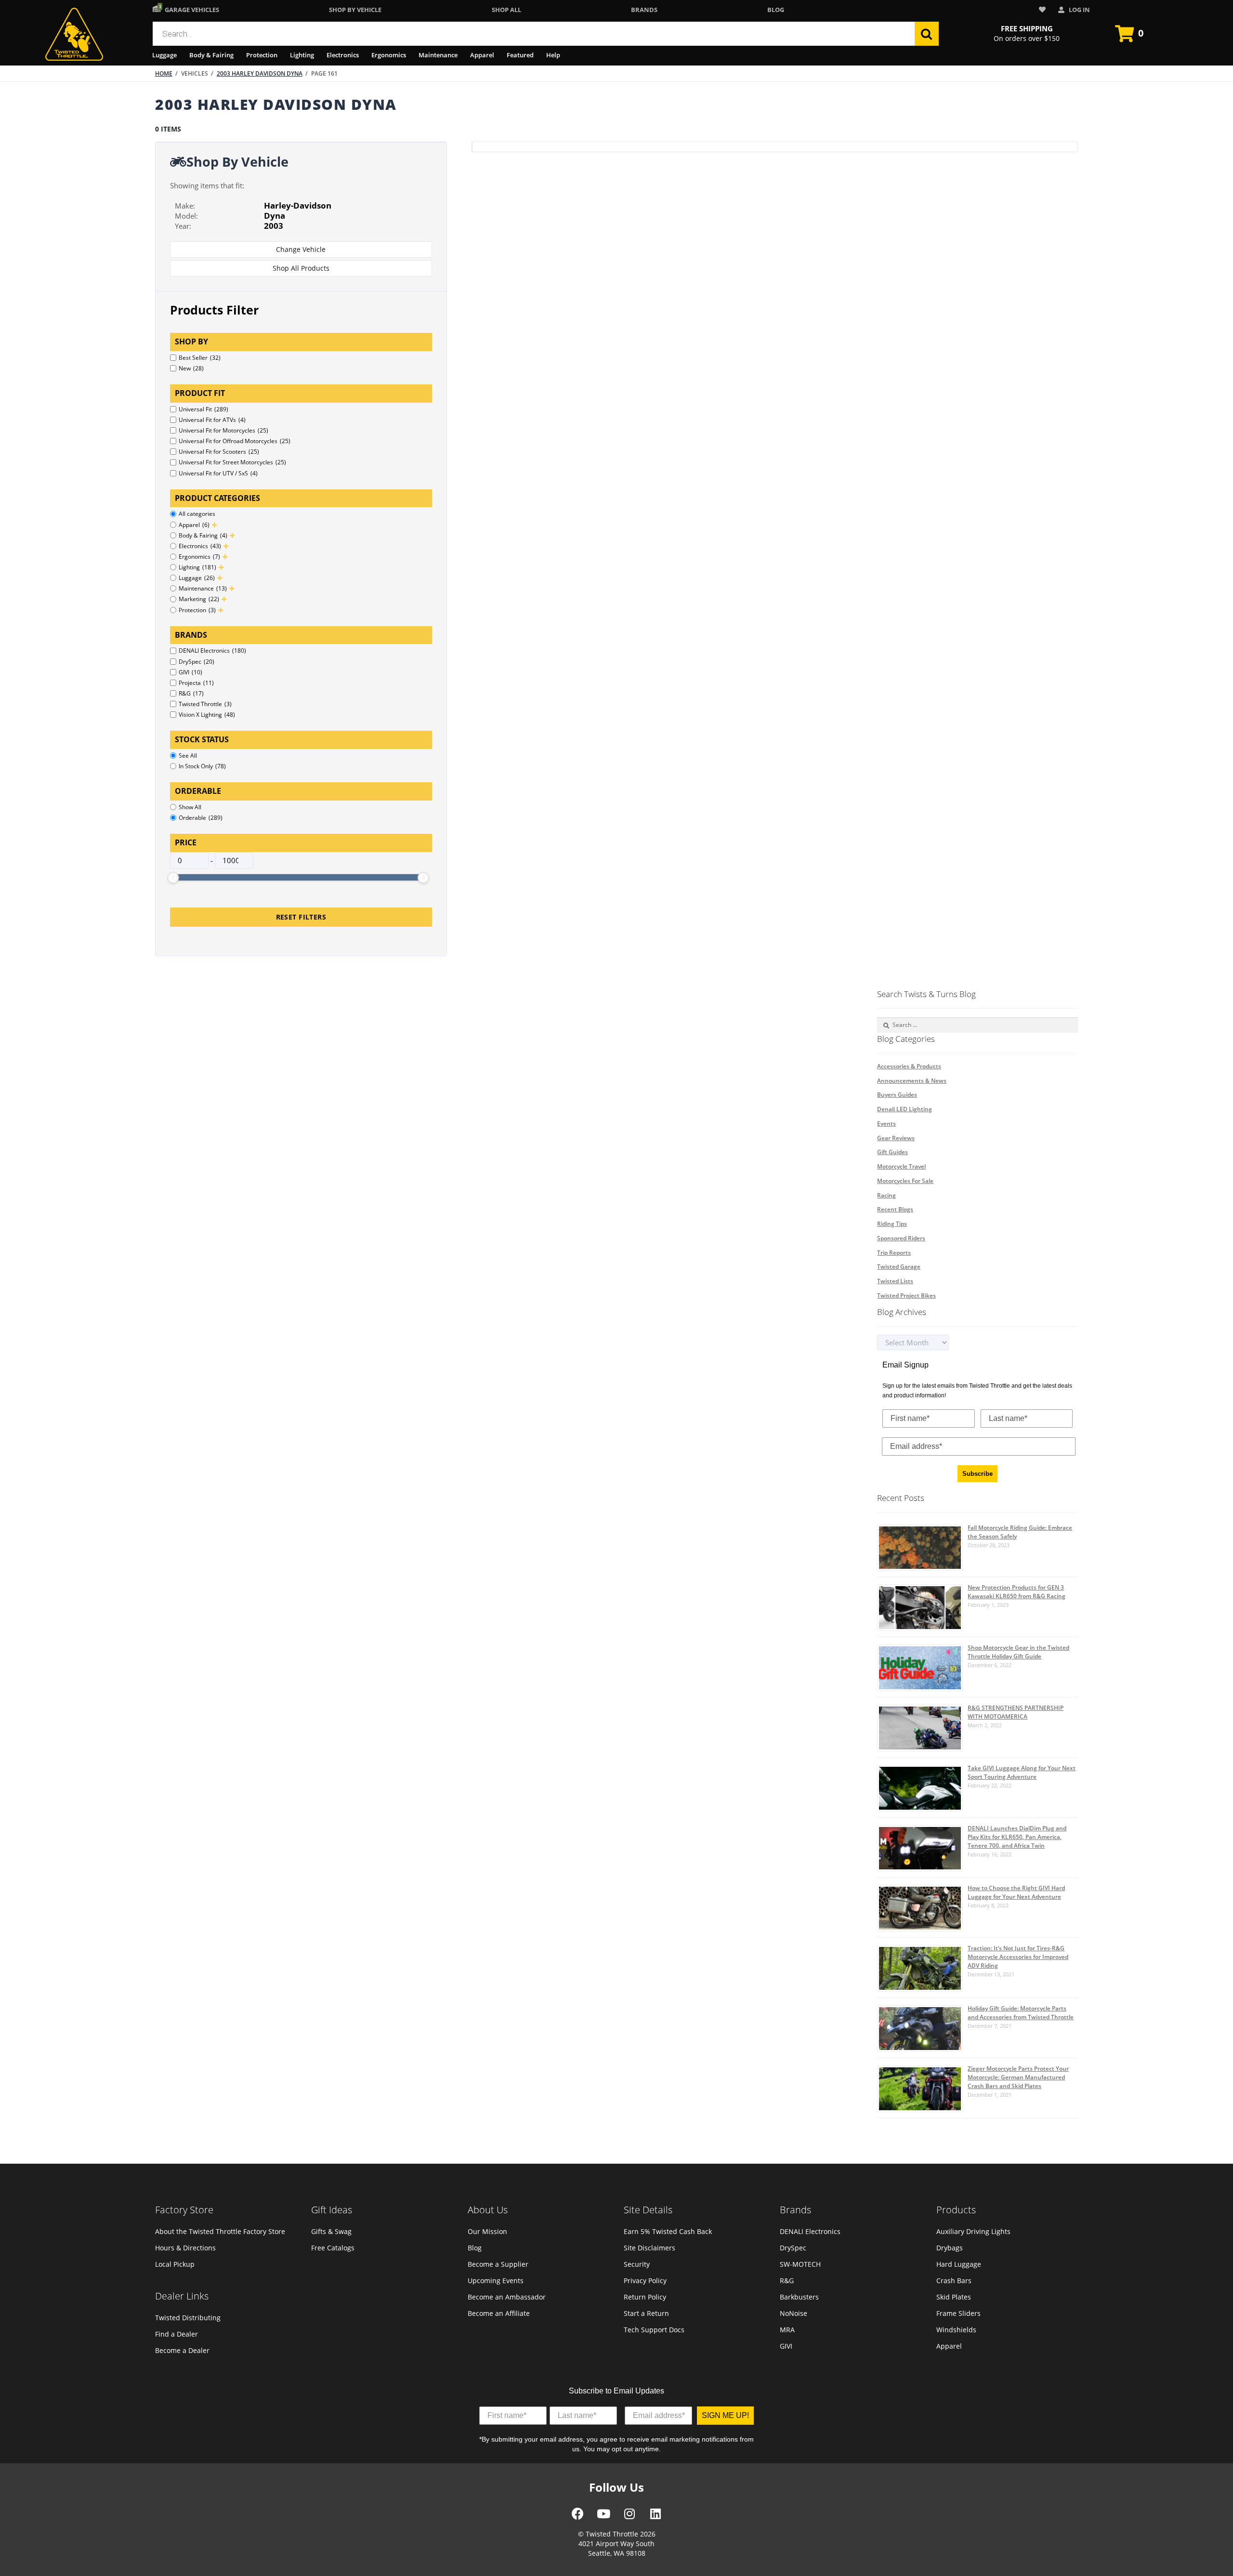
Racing (886, 1195)
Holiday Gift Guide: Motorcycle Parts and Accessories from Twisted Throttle (1021, 2013)
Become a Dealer (182, 2350)
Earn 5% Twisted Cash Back (668, 2231)
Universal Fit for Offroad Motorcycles (235, 441)
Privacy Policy (645, 2280)
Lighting (302, 55)
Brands (644, 10)
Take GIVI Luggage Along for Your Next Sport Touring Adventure (1022, 1772)
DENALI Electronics (212, 651)
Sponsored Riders (901, 1238)
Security (637, 2264)
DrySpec (197, 662)
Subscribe (977, 1474)
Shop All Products (301, 268)
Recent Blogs (895, 1209)
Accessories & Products (909, 1066)
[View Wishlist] (1044, 10)
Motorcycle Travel (901, 1166)
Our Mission (487, 2231)
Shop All (506, 10)
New (191, 368)
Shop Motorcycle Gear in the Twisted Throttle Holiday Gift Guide (1018, 1652)
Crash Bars (954, 2280)
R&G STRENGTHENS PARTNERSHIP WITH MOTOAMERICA (1016, 1712)
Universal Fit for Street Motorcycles (232, 462)
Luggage (164, 55)
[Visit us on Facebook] (578, 2517)
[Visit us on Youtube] (603, 2517)
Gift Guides (892, 1152)
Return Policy (645, 2297)
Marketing (199, 599)
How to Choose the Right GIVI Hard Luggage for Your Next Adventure (1016, 1892)
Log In (1079, 10)
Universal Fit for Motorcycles (223, 430)
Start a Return (646, 2313)
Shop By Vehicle (355, 10)
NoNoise (794, 2313)
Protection (262, 55)
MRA (787, 2330)
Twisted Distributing (188, 2318)
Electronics (343, 55)
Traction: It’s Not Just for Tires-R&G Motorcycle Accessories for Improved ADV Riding (1018, 1957)
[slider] (173, 878)
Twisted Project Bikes (906, 1295)
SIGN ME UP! (725, 2415)
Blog (776, 10)
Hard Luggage (959, 2264)
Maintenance (438, 55)
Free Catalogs (333, 2248)
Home (164, 73)
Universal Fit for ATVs (212, 420)
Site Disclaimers (649, 2248)
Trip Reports (894, 1253)
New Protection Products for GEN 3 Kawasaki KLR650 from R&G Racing (1017, 1592)
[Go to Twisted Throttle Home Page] (74, 34)
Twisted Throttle (205, 704)
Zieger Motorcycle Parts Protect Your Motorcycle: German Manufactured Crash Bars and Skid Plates (1018, 2077)
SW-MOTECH (800, 2264)
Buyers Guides (897, 1095)
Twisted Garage (899, 1267)
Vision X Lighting (207, 715)
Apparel (482, 55)
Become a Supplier (498, 2264)
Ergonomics (389, 55)
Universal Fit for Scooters (219, 452)
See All (188, 756)
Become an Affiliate (499, 2313)
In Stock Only (202, 766)
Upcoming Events (496, 2280)
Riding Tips (892, 1224)
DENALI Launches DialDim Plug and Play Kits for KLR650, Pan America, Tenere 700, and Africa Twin (1017, 1837)
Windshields (956, 2330)
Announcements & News (912, 1081)
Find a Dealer (177, 2334)
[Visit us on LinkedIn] (656, 2517)
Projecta (196, 683)
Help (553, 55)
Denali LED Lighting (905, 1109)
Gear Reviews (896, 1138)
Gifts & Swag (331, 2231)
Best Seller (200, 358)
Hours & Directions (185, 2248)
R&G (191, 693)
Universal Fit (203, 409)
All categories (197, 514)
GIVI (190, 672)
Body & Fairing (211, 55)
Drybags (950, 2248)
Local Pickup (175, 2264)
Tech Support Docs (654, 2330)
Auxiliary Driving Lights (973, 2231)
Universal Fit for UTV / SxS (218, 473)
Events (886, 1124)
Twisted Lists (895, 1281)
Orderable (201, 818)
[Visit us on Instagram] (630, 2517)
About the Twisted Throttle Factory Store (220, 2231)
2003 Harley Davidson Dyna (260, 73)
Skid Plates (954, 2297)
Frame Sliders (958, 2313)
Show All (190, 807)
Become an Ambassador (507, 2297)
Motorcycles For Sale (905, 1181)
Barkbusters (799, 2297)
